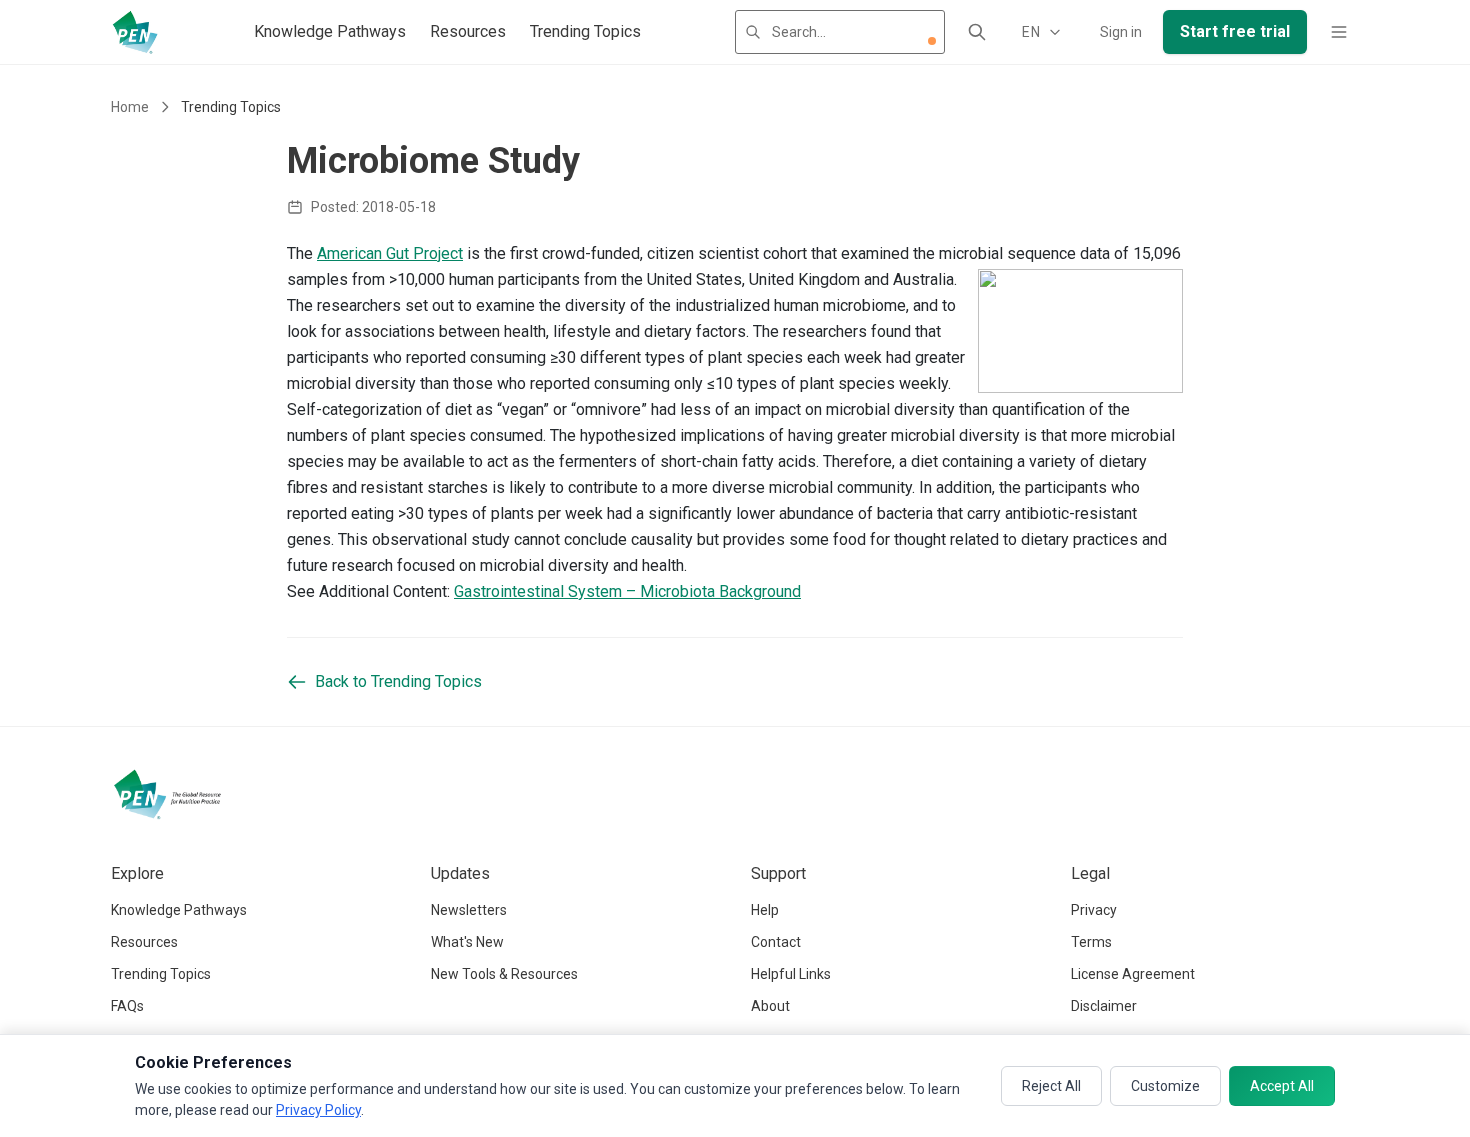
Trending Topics (585, 31)
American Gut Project (390, 253)
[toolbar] (932, 41)
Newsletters (469, 910)
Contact (776, 942)
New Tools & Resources (504, 974)
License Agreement (1133, 974)
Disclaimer (1104, 1006)
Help (765, 910)
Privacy (1094, 910)
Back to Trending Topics (398, 681)
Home (130, 107)
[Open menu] (1339, 32)
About (770, 1006)
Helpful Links (791, 974)
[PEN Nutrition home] (135, 32)
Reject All (1051, 1086)
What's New (467, 942)
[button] (932, 41)
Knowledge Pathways (330, 31)
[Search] (977, 32)
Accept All (1282, 1086)
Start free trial (1235, 31)
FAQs (127, 1006)
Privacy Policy (318, 1110)
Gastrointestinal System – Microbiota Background (627, 591)
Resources (468, 31)
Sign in (1121, 32)
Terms (1091, 942)
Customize (1165, 1086)
